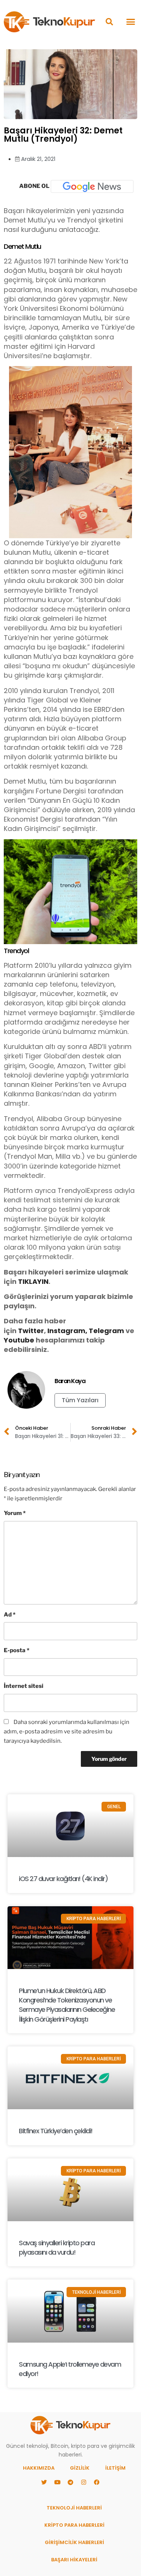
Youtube (19, 1340)
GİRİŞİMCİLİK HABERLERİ (74, 2542)
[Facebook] (97, 2482)
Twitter (31, 1331)
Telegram (106, 1331)
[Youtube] (58, 2482)
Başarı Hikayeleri (74, 2560)
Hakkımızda (39, 2468)
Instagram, (67, 1331)
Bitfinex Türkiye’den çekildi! (56, 2131)
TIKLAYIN (33, 1281)
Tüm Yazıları (80, 1400)
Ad (10, 1615)
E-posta (17, 1650)
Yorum (15, 1513)
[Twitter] (44, 2482)
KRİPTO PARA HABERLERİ (74, 2525)
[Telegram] (71, 2482)
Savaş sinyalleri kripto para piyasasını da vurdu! (57, 2248)
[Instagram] (84, 2482)
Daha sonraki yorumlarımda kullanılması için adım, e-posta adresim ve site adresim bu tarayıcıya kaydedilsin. (67, 1731)
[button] (109, 22)
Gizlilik (80, 2468)
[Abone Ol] (92, 186)
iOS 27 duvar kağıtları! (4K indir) (63, 1879)
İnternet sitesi (23, 1686)
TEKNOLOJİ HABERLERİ (74, 2508)
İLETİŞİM (115, 2468)
